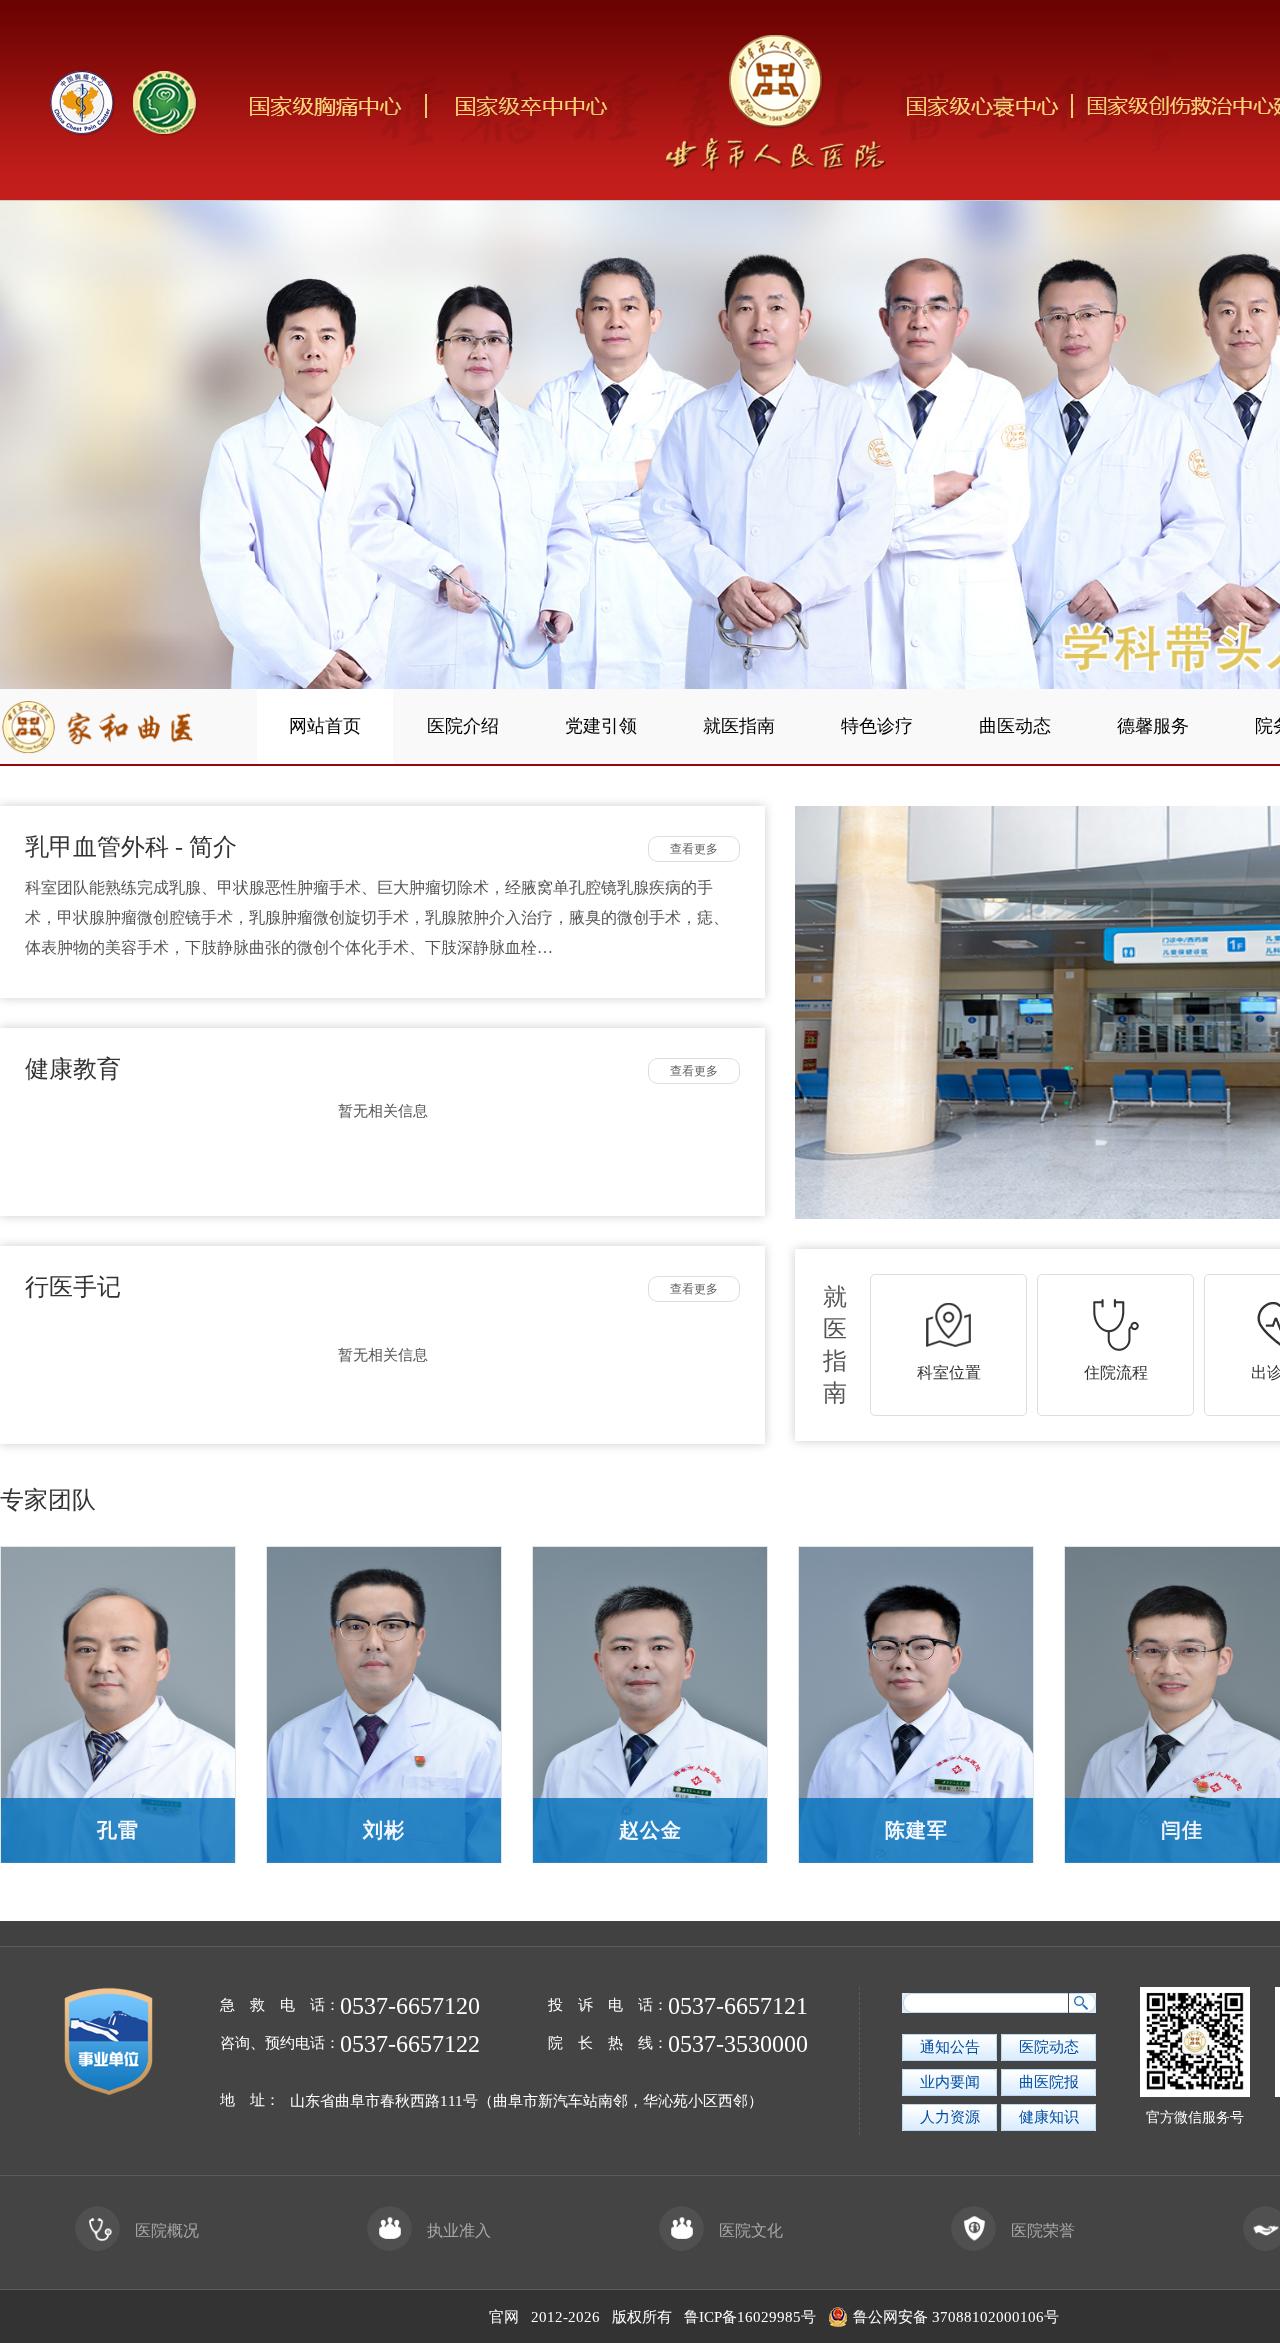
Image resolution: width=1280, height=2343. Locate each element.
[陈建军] (916, 1702)
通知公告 (950, 2047)
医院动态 (1049, 2047)
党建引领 (601, 726)
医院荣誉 (1043, 2230)
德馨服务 (1153, 726)
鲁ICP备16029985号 (750, 2317)
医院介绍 (463, 726)
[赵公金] (650, 1702)
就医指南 (739, 726)
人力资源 (950, 2117)
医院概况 (167, 2230)
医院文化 (751, 2230)
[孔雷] (118, 1702)
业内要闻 (950, 2082)
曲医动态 (1015, 726)
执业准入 (459, 2230)
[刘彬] (384, 1702)
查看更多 (694, 849)
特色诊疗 (877, 726)
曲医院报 (1049, 2082)
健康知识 (1049, 2117)
